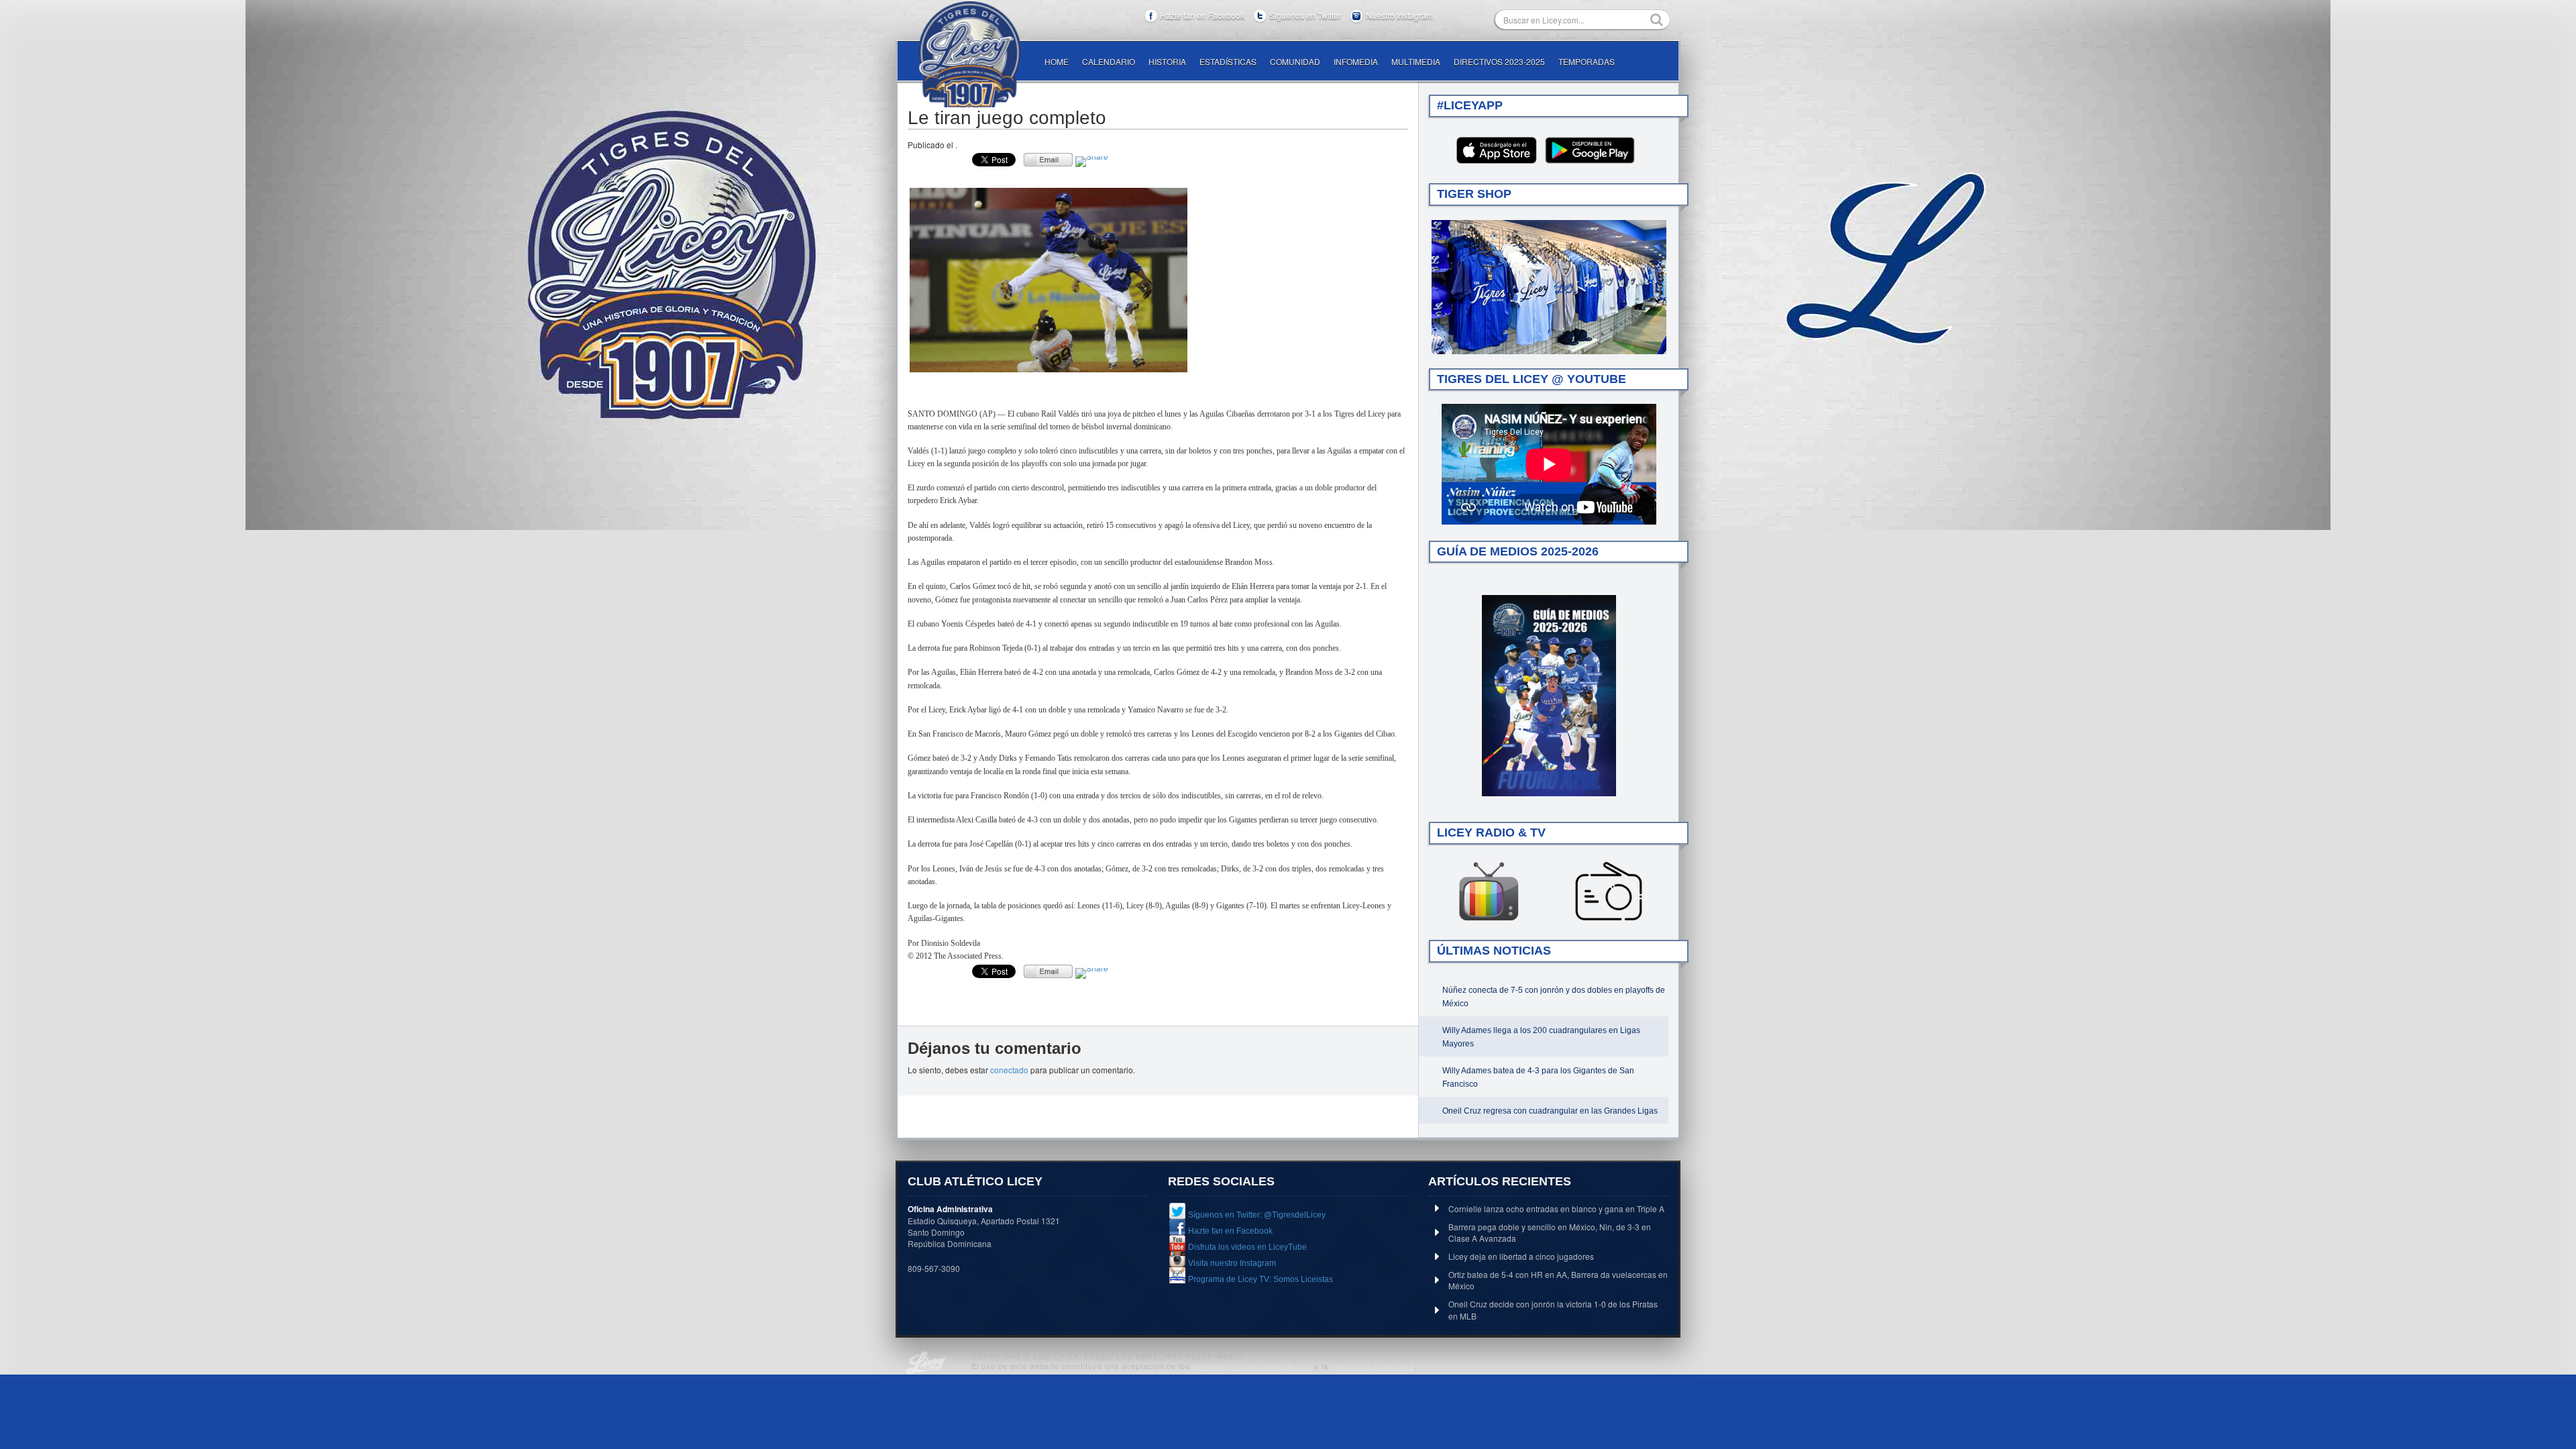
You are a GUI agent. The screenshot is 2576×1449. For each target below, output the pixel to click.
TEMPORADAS (1587, 61)
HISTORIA (1167, 61)
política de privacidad (1373, 1366)
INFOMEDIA (1356, 61)
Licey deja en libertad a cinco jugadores (1521, 1256)
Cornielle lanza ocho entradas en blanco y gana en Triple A (1556, 1209)
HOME (1057, 61)
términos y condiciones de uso (1252, 1366)
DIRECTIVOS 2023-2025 (1499, 61)
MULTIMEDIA (1416, 61)
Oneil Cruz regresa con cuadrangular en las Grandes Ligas (1550, 1111)
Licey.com (969, 54)
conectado (1009, 1070)
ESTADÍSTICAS (1228, 61)
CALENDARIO (1109, 61)
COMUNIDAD (1295, 61)
